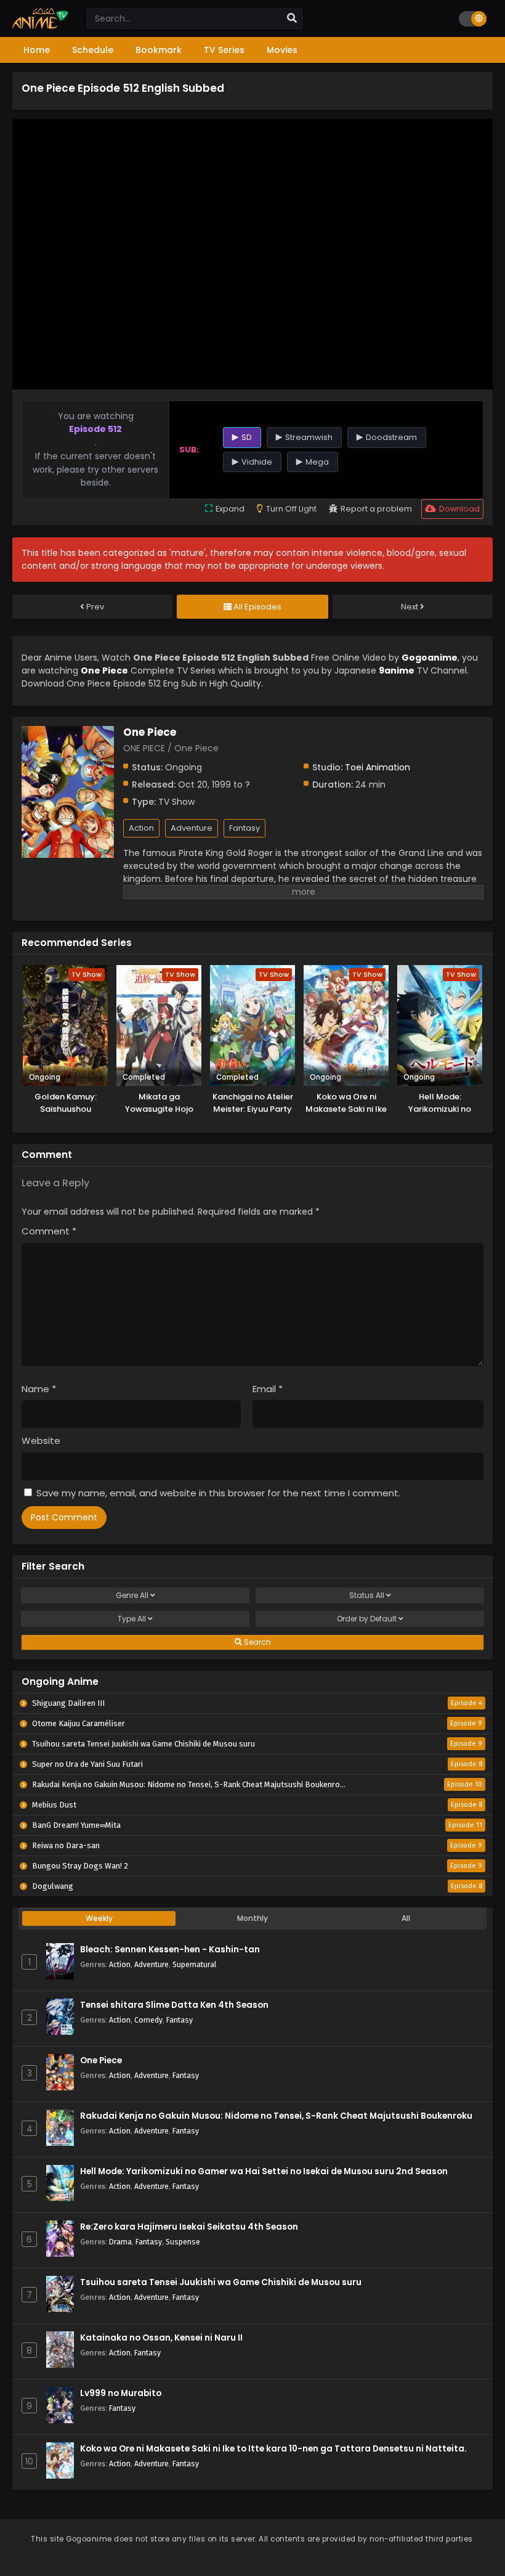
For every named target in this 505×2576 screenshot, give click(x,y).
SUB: (189, 450)
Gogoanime (430, 658)
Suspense (183, 2242)
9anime (397, 670)
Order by (367, 1619)
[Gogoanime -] (40, 26)
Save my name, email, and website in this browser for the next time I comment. (218, 1493)
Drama (120, 2242)
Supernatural (194, 1964)
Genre (132, 1595)
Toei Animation (378, 767)
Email (268, 1389)
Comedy (148, 2020)
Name (39, 1389)
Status (367, 1595)
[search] (292, 18)
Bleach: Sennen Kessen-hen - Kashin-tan (170, 1950)
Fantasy (244, 828)
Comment (49, 1231)
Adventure (192, 828)
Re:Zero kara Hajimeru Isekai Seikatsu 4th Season (189, 2227)
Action (141, 828)
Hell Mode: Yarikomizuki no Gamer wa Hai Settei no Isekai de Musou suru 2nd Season (264, 2171)
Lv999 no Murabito (121, 2393)
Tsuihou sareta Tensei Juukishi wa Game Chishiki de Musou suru (221, 2282)
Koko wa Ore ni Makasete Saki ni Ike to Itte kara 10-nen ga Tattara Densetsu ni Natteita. (273, 2449)
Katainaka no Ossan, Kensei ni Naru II (161, 2338)
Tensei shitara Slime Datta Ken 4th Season (174, 2005)
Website (41, 1441)
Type (132, 1619)
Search (257, 1642)
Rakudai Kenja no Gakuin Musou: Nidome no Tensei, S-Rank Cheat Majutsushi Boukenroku (276, 2116)
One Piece (101, 2060)
